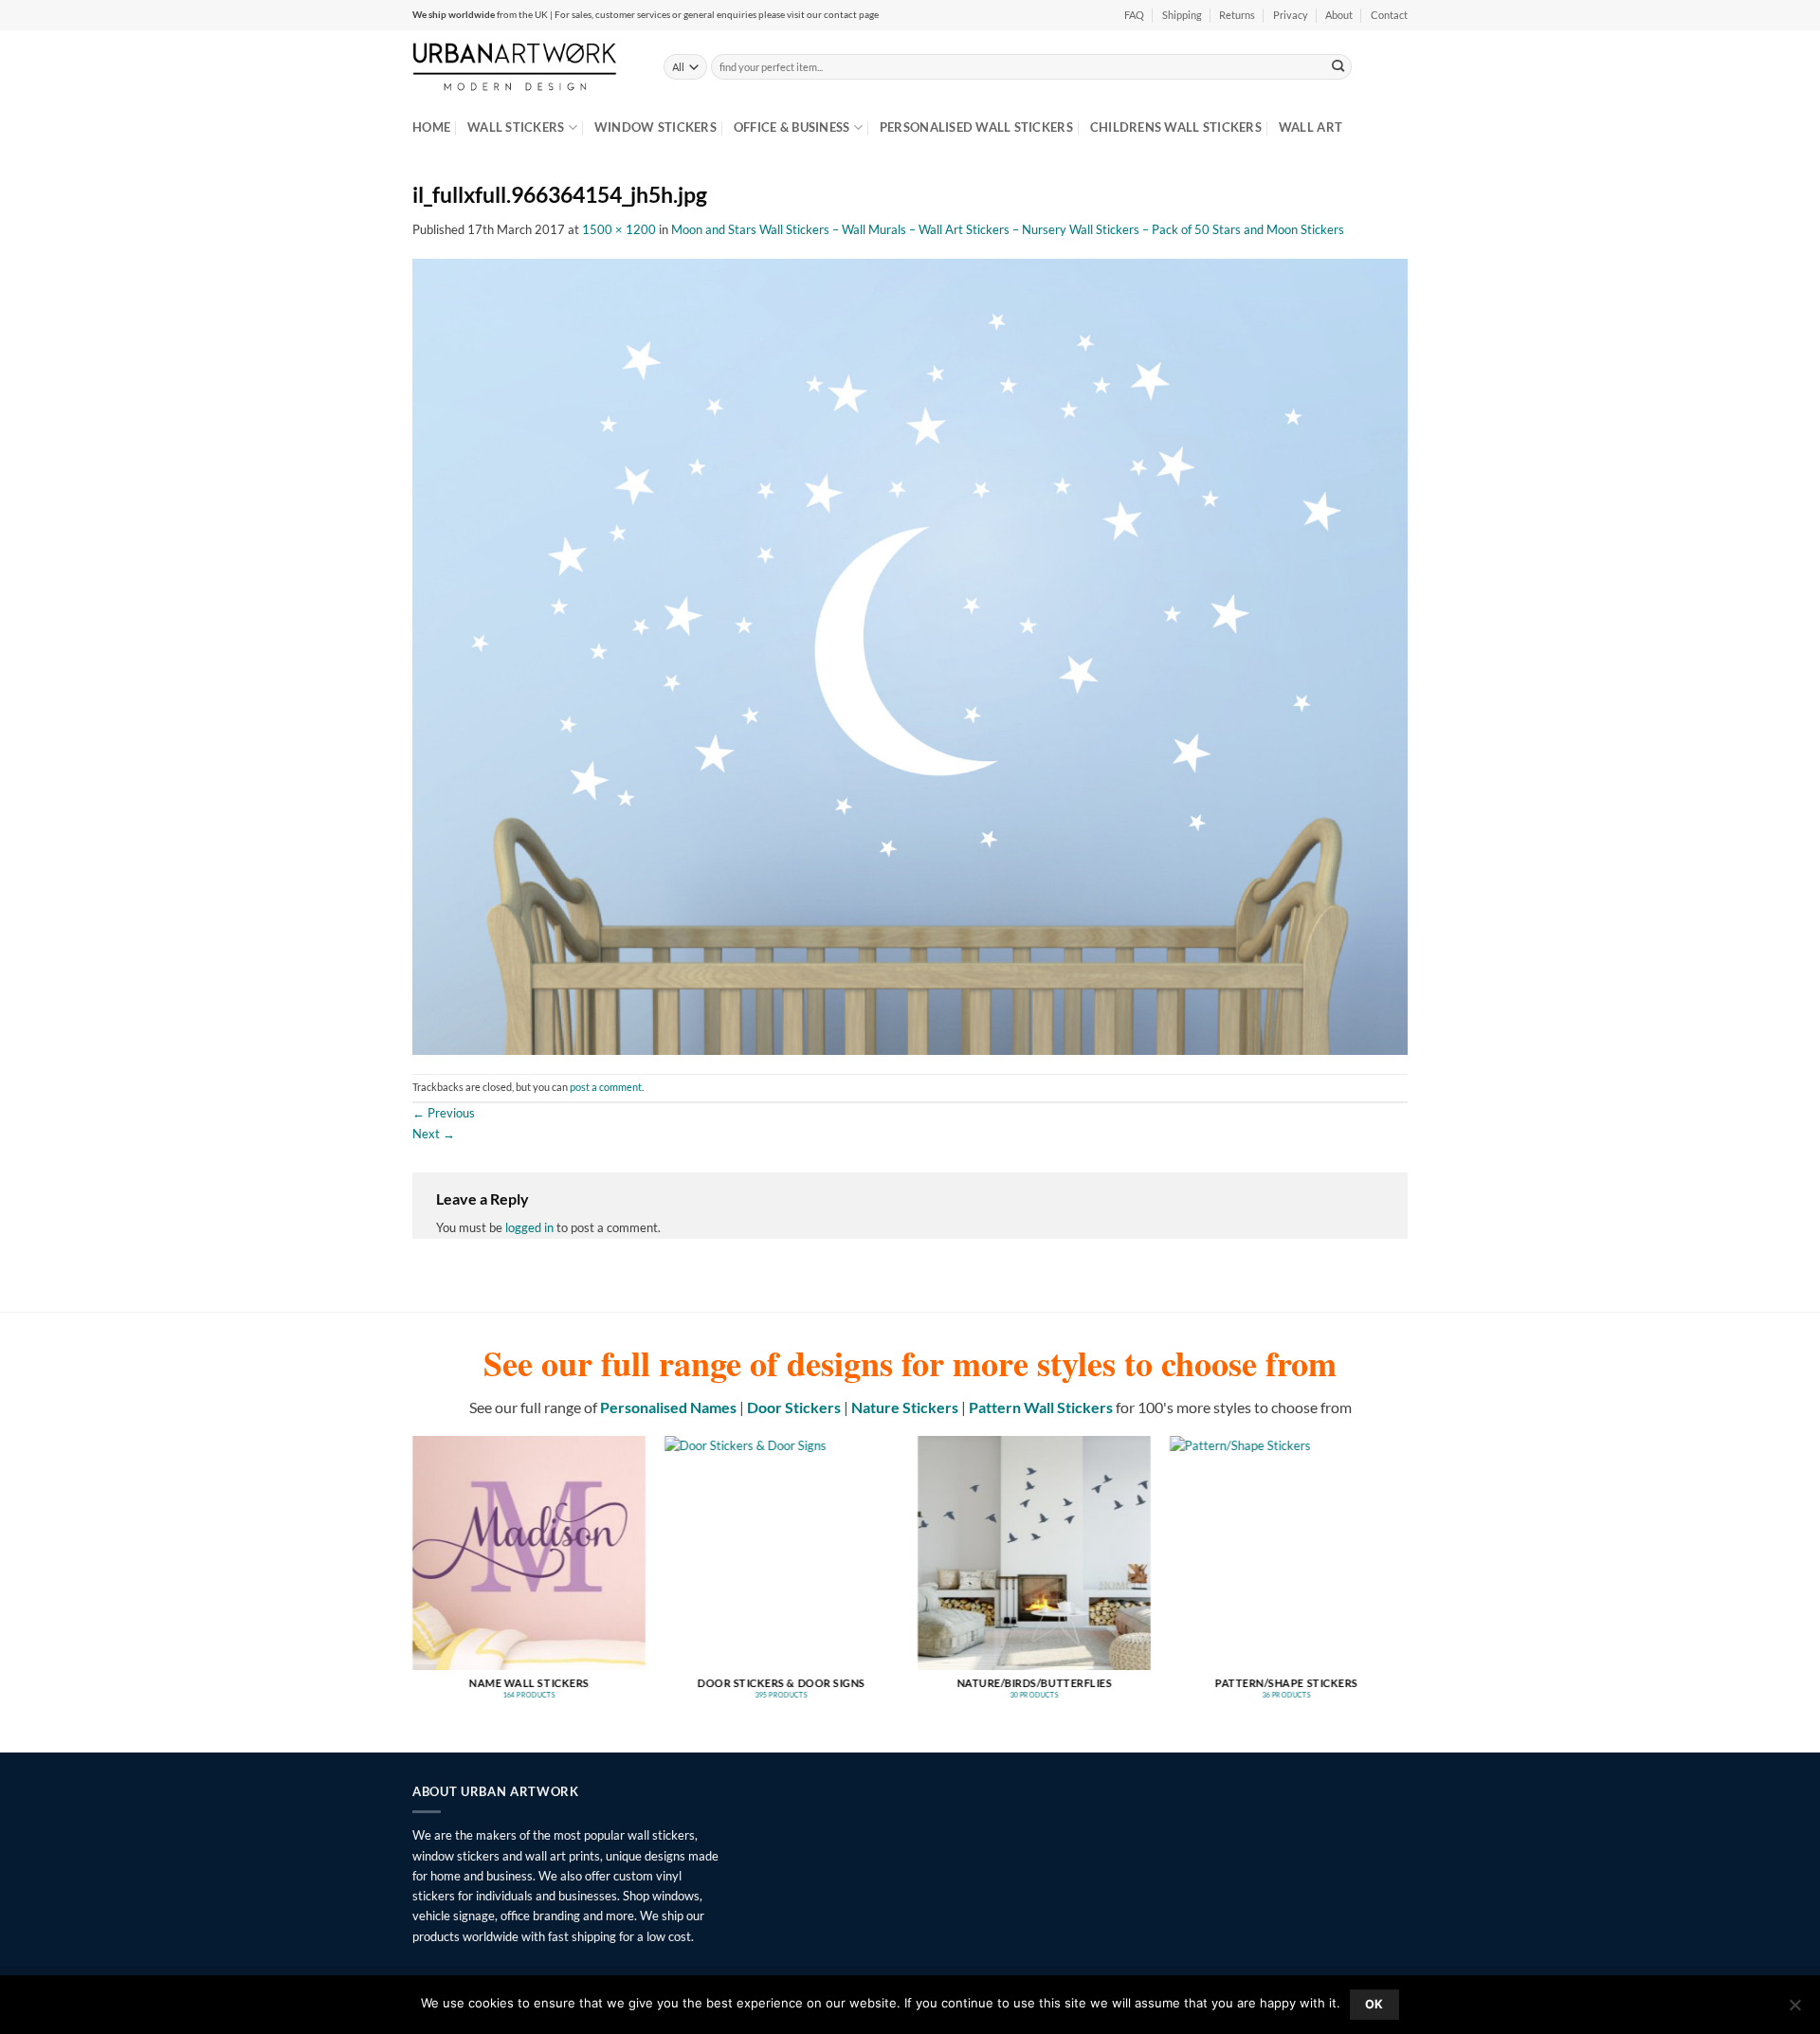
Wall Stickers (516, 127)
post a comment (606, 1087)
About (1339, 15)
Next (434, 1134)
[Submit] (1338, 66)
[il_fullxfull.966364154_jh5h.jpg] (910, 655)
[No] (1794, 2010)
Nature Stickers (905, 1407)
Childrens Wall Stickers (1176, 127)
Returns (1237, 15)
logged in (529, 1227)
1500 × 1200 (619, 229)
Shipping (1182, 15)
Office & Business (792, 127)
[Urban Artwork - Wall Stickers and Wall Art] (524, 66)
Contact (1389, 15)
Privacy (1291, 15)
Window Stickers (655, 127)
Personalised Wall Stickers (976, 127)
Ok (1374, 2004)
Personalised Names (668, 1407)
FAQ (1134, 15)
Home (431, 127)
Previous (444, 1113)
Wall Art (1310, 127)
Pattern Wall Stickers (1041, 1407)
